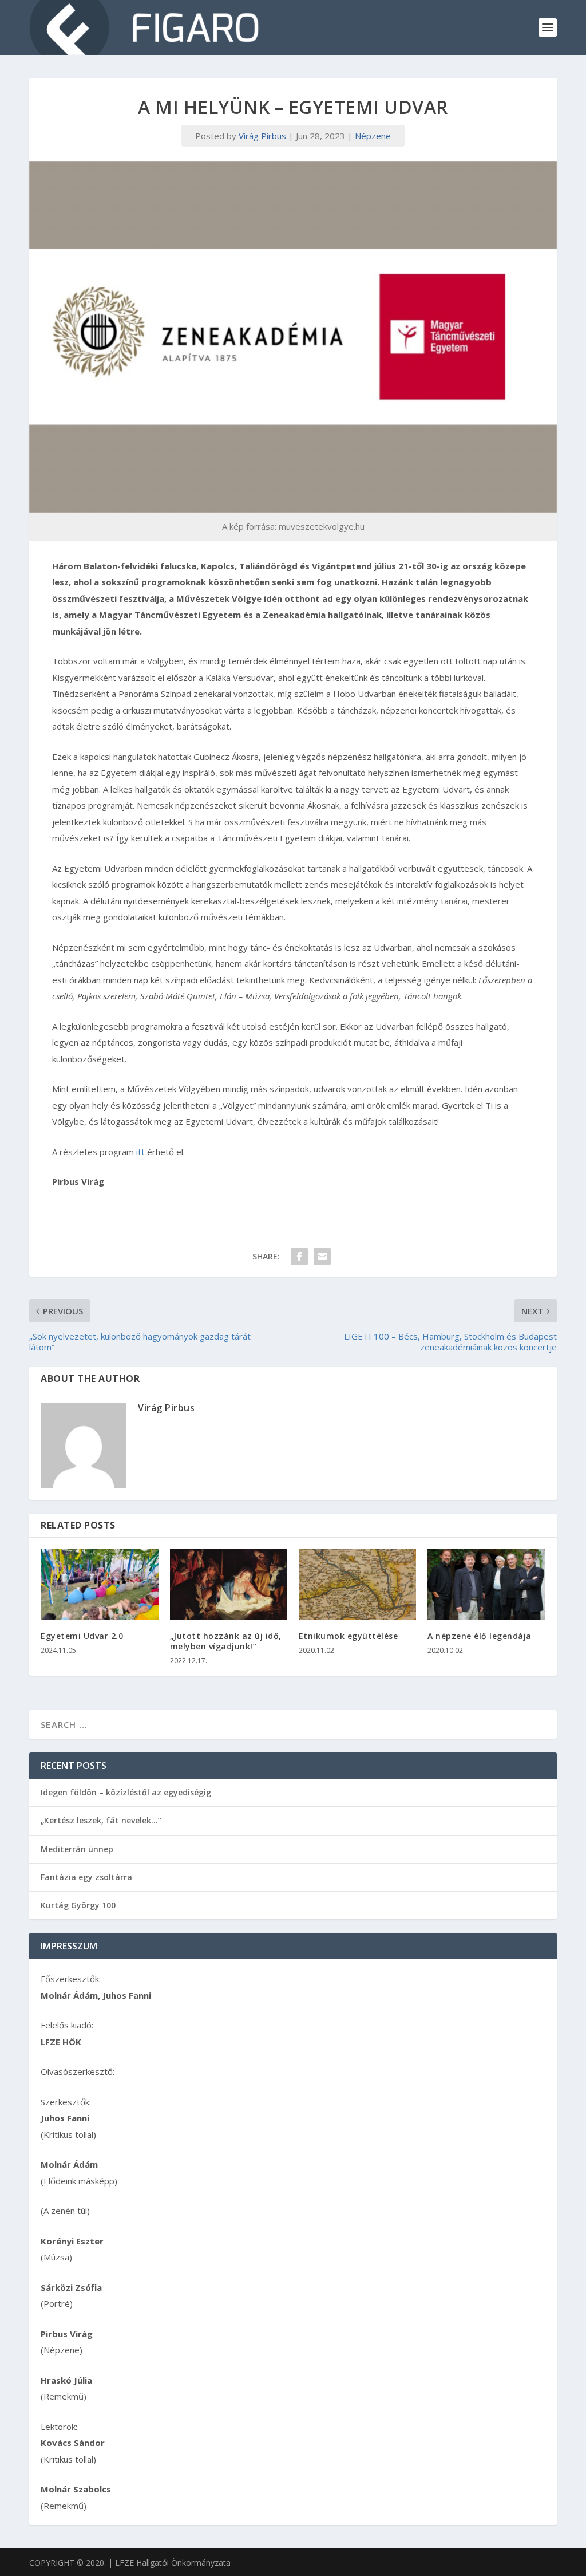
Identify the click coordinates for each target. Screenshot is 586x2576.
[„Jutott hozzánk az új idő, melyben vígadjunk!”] (229, 1584)
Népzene (373, 136)
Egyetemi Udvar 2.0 (82, 1636)
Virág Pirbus (262, 136)
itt (140, 1152)
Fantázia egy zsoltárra (86, 1877)
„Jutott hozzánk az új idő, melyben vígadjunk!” (226, 1641)
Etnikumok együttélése (349, 1636)
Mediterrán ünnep (77, 1849)
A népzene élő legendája (480, 1636)
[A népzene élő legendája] (486, 1584)
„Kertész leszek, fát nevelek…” (101, 1820)
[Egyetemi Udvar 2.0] (99, 1584)
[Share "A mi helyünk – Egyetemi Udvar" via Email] (322, 1257)
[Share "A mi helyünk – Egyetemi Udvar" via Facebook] (299, 1257)
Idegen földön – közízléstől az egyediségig (126, 1792)
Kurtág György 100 (78, 1905)
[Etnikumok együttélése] (357, 1584)
